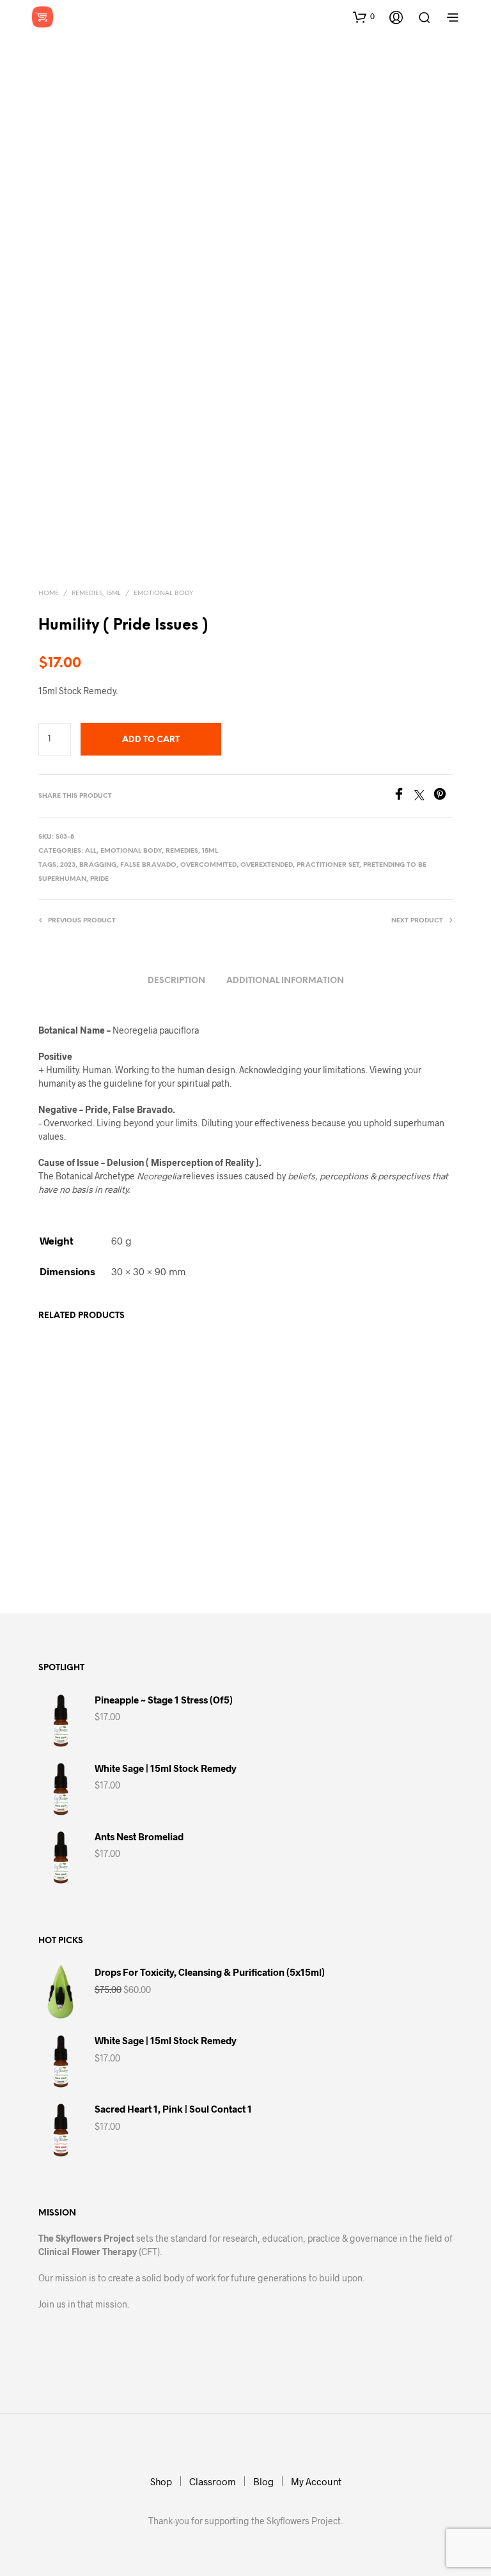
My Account (316, 2481)
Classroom (213, 2481)
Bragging (98, 865)
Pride (99, 879)
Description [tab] (176, 981)
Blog (263, 2481)
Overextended (267, 865)
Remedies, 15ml (96, 594)
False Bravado (148, 865)
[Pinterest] (443, 796)
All (91, 851)
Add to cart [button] (71, 1549)
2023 (68, 865)
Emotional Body (163, 594)
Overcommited (208, 865)
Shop (161, 2481)
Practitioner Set (328, 865)
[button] (364, 17)
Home (49, 594)
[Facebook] (403, 796)
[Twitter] (424, 796)
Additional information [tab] (285, 981)
